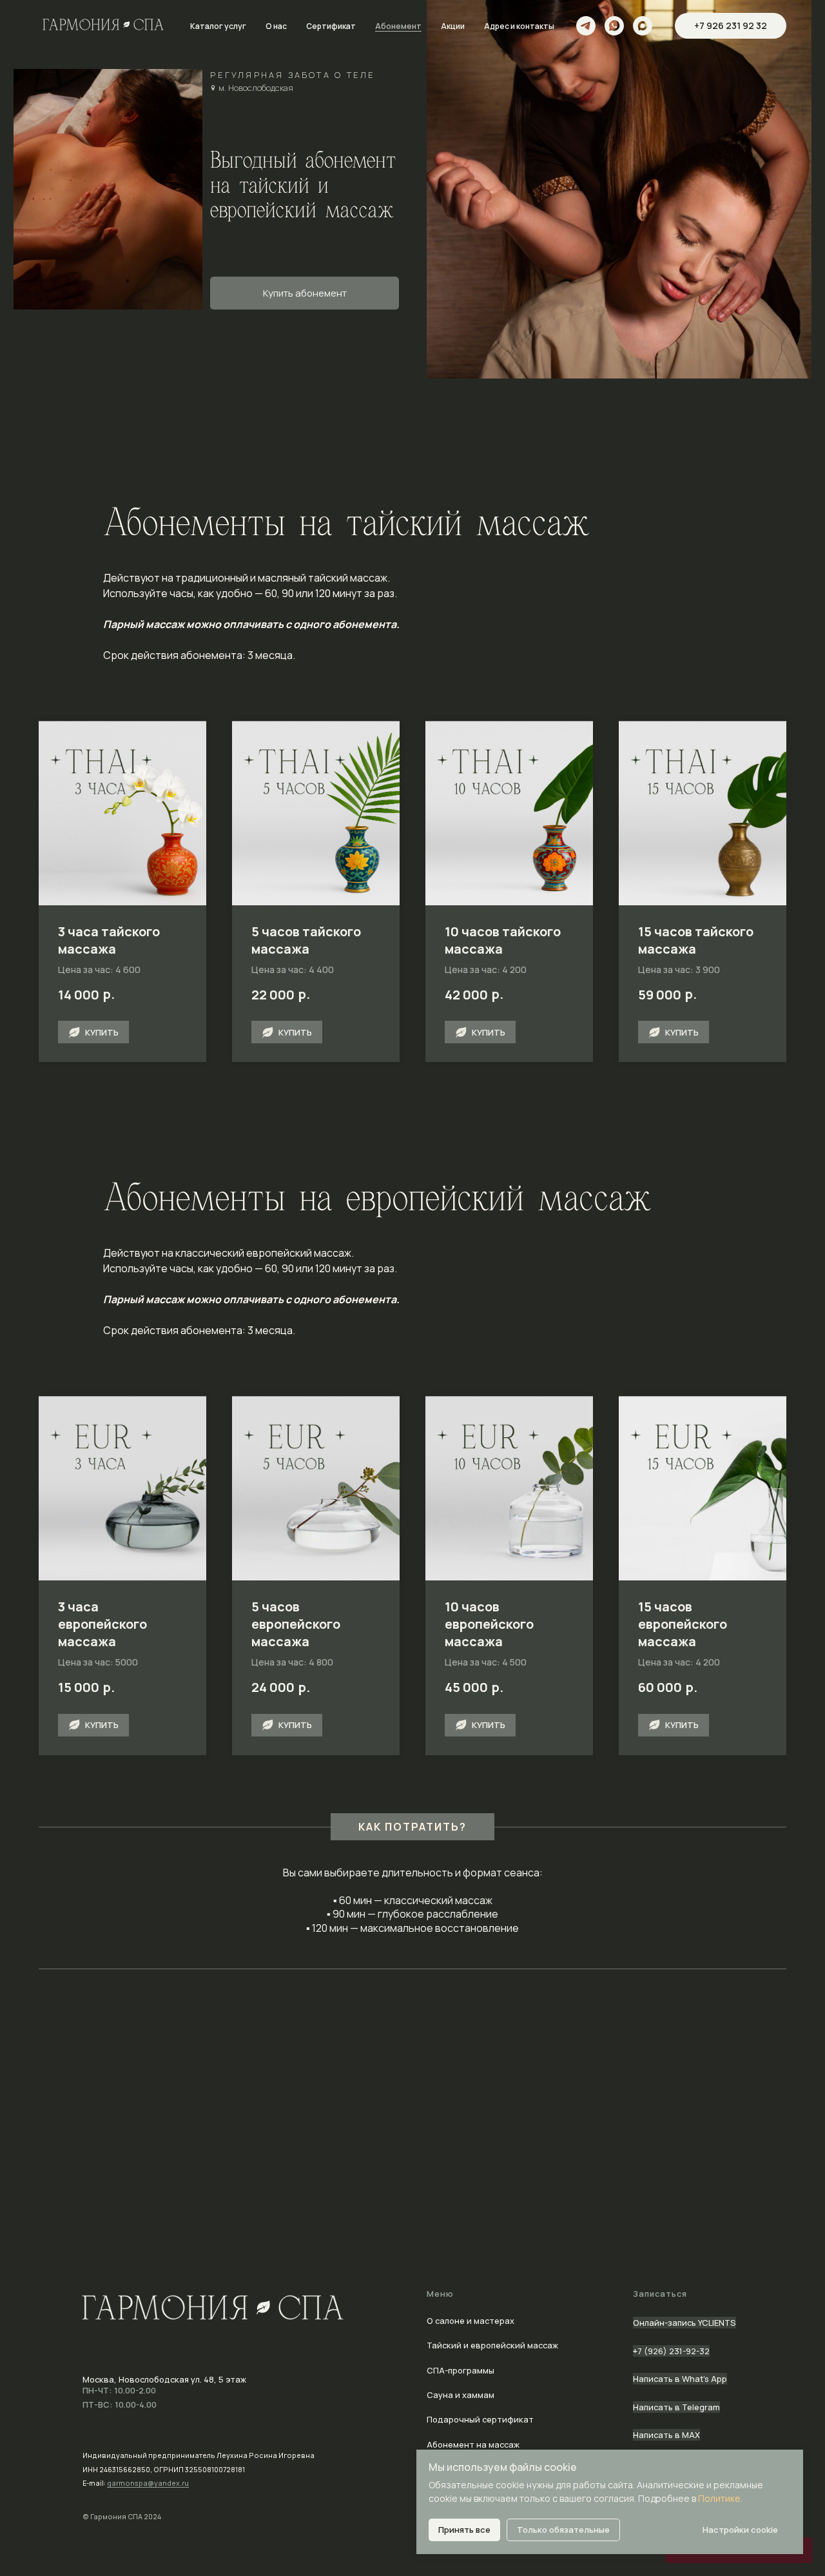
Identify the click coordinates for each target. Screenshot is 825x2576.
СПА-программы (461, 2370)
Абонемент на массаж (473, 2444)
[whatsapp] (614, 26)
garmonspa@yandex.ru (148, 2483)
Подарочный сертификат (480, 2419)
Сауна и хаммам (461, 2395)
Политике (719, 2498)
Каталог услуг (218, 26)
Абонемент (398, 26)
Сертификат (331, 26)
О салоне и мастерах (471, 2321)
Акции (453, 26)
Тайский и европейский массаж (492, 2345)
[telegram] (586, 26)
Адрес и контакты (519, 26)
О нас (276, 26)
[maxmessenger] (643, 26)
